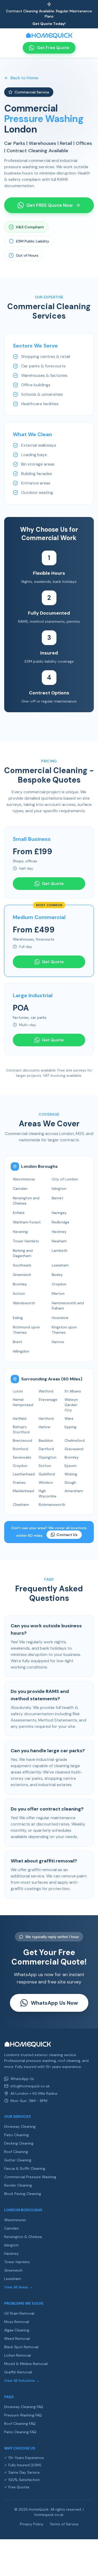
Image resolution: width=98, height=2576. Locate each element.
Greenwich (22, 1275)
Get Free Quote (53, 48)
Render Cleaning (18, 2185)
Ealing (18, 1318)
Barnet (57, 1198)
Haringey (59, 1213)
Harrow (58, 1342)
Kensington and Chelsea (26, 1201)
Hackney (59, 1232)
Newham (59, 1241)
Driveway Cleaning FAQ (24, 2407)
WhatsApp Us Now (54, 2003)
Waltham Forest (27, 1222)
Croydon (59, 1284)
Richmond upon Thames (26, 1330)
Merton (58, 1294)
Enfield (19, 1213)
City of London (65, 1179)
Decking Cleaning (19, 2143)
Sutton (19, 1294)
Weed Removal (17, 2339)
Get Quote (53, 883)
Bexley (57, 1275)
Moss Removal (17, 2322)
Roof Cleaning (16, 2152)
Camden (20, 1189)
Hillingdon (21, 1351)
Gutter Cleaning (18, 2160)
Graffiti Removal (18, 2372)
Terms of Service (64, 2524)
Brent (18, 1342)
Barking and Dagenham (23, 1253)
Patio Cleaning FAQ (20, 2432)
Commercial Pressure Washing (30, 2177)
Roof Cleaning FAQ (20, 2424)
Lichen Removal (18, 2355)
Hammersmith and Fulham (68, 1306)
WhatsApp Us (22, 2079)
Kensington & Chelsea (23, 2237)
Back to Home (24, 78)
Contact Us (67, 1535)
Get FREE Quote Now (50, 205)
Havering (20, 1232)
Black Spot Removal (21, 2347)
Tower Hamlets (26, 1241)
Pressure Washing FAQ (23, 2415)
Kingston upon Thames (64, 1330)
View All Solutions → (22, 2380)
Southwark (22, 1265)
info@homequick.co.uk (30, 2086)
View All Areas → (19, 2287)
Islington (59, 1189)
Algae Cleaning (17, 2330)
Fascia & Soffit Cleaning (25, 2168)
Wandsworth (24, 1303)
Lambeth (60, 1250)
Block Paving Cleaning (23, 2194)
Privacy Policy (32, 2524)
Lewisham (60, 1265)
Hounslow (60, 1318)
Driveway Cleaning (20, 2126)
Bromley (20, 1284)
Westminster (24, 1179)
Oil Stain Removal (19, 2313)
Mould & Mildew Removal (26, 2364)
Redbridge (60, 1222)
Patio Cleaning (16, 2135)
